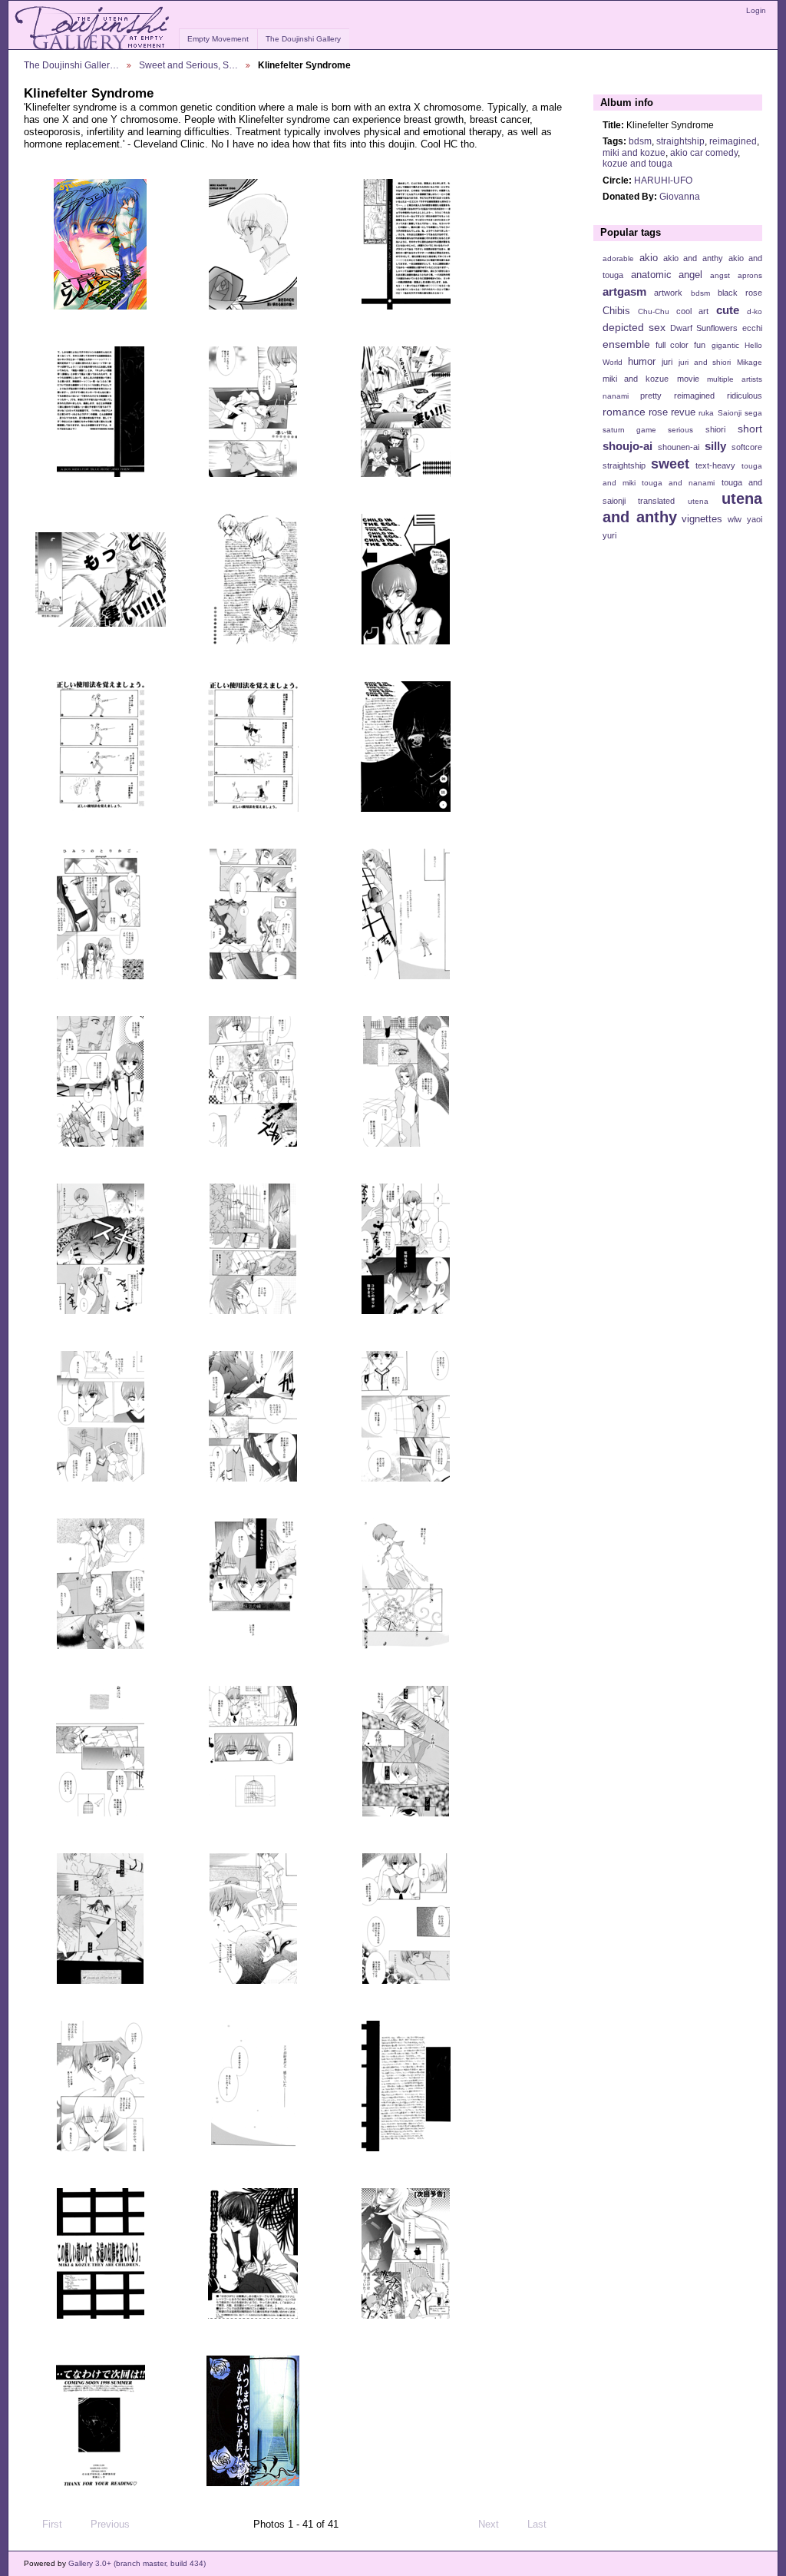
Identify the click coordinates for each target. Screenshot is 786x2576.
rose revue (672, 412)
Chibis (616, 311)
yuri (609, 535)
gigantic (725, 345)
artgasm (624, 291)
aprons (750, 275)
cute (728, 310)
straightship (680, 141)
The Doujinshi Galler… (71, 65)
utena (698, 501)
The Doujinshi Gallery (303, 39)
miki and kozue (634, 152)
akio (649, 258)
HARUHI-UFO (663, 180)
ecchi (752, 328)
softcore (747, 447)
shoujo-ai (627, 446)
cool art (692, 311)
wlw (735, 519)
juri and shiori (705, 362)
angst (720, 275)
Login (756, 10)
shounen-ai (679, 447)
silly (715, 446)
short (750, 429)
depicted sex (634, 327)
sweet (670, 464)
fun (700, 345)
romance (624, 412)
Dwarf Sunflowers (704, 328)
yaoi (755, 519)
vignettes (702, 519)
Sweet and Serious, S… (188, 65)
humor (642, 362)
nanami (616, 396)
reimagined (733, 141)
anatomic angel (667, 275)
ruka (706, 413)
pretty (651, 396)
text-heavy (715, 465)
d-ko (755, 311)
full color (672, 345)
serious (680, 430)
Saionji (730, 413)
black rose (740, 293)
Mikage (750, 362)
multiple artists (735, 379)
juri (667, 362)
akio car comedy (704, 152)
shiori (715, 429)
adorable (618, 258)
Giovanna (680, 196)
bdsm (640, 141)
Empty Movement (218, 39)
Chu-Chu (654, 311)
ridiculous (745, 396)
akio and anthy (693, 258)
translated (656, 501)
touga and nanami (678, 483)
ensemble (626, 344)
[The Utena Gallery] (93, 28)
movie (688, 379)
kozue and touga (637, 163)
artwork (668, 293)
